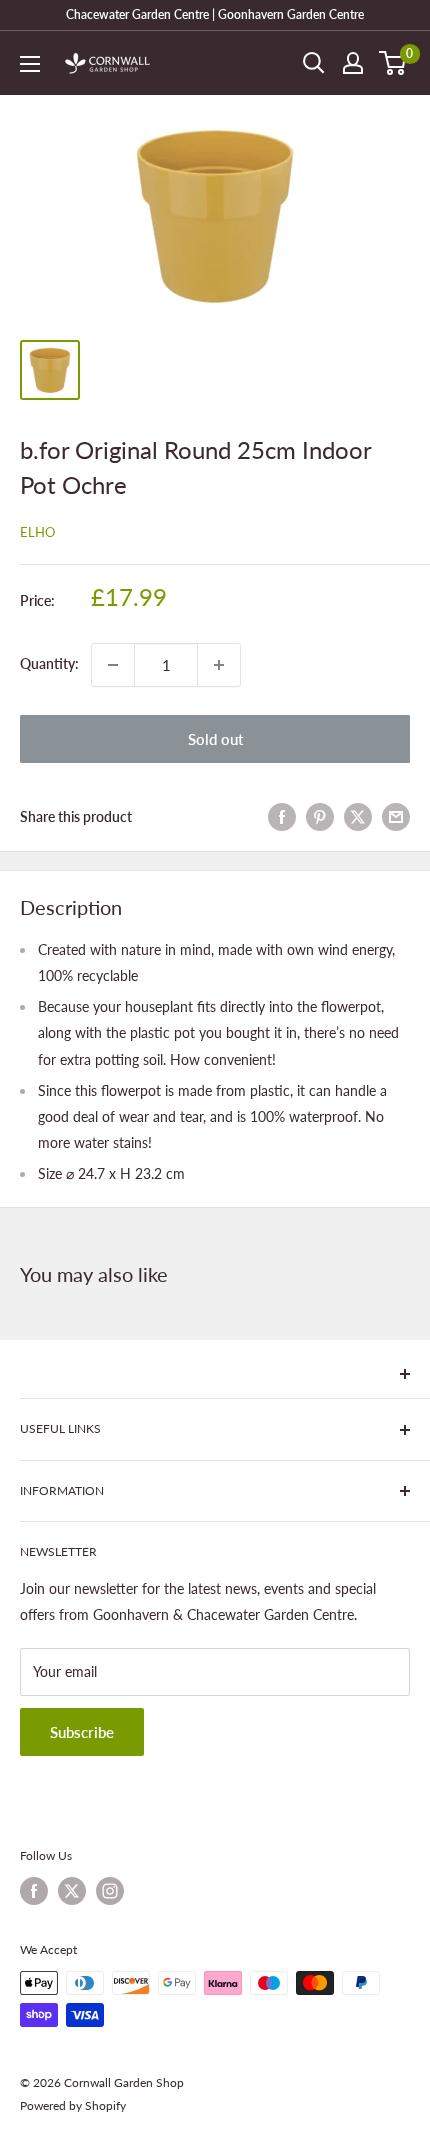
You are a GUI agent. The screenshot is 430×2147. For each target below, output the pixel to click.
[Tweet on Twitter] (358, 817)
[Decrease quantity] (113, 665)
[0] (393, 63)
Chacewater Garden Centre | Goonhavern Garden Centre (215, 14)
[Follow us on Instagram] (110, 1891)
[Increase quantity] (219, 665)
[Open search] (314, 63)
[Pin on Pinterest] (320, 817)
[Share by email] (396, 817)
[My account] (353, 63)
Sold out (215, 739)
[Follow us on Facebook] (34, 1891)
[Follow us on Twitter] (72, 1891)
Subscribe (82, 1732)
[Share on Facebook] (282, 817)
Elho (37, 532)
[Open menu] (30, 64)
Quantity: (49, 663)
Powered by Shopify (73, 2105)
